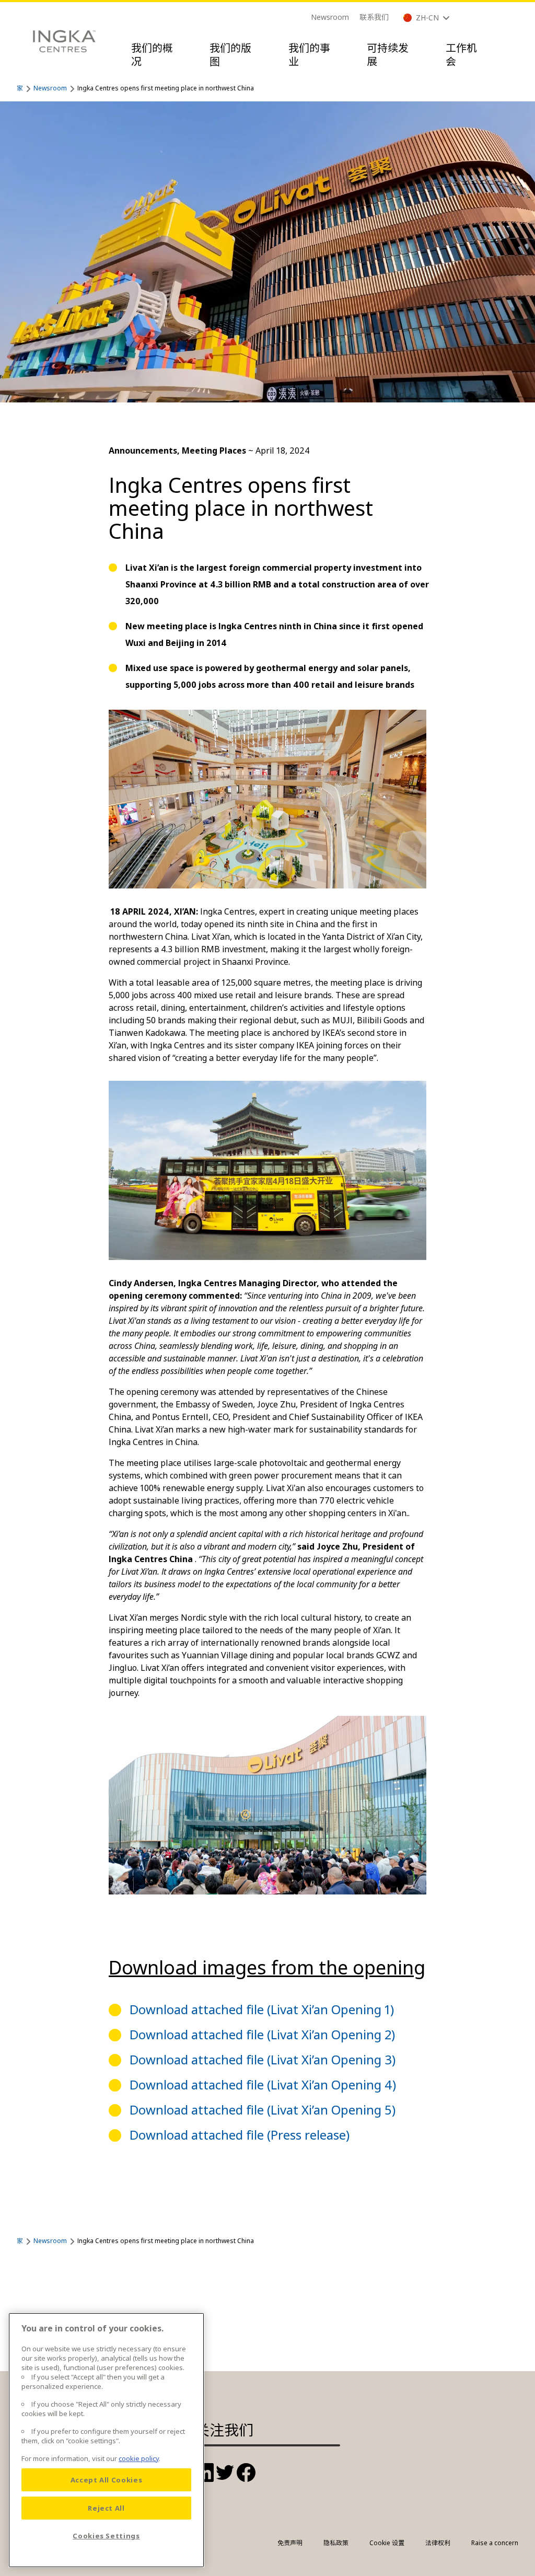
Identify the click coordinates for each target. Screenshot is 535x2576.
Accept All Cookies (107, 2480)
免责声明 (290, 2543)
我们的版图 (230, 55)
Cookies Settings (106, 2536)
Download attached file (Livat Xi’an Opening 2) (262, 2034)
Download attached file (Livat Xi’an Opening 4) (263, 2084)
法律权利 (438, 2543)
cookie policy (139, 2458)
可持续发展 (388, 55)
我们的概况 (152, 55)
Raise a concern (495, 2543)
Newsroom (330, 17)
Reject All (106, 2508)
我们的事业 (309, 55)
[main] (106, 2440)
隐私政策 (336, 2543)
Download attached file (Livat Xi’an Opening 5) (263, 2110)
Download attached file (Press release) (240, 2135)
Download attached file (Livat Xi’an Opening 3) (263, 2059)
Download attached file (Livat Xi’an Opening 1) (262, 2009)
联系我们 (374, 17)
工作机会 (461, 55)
